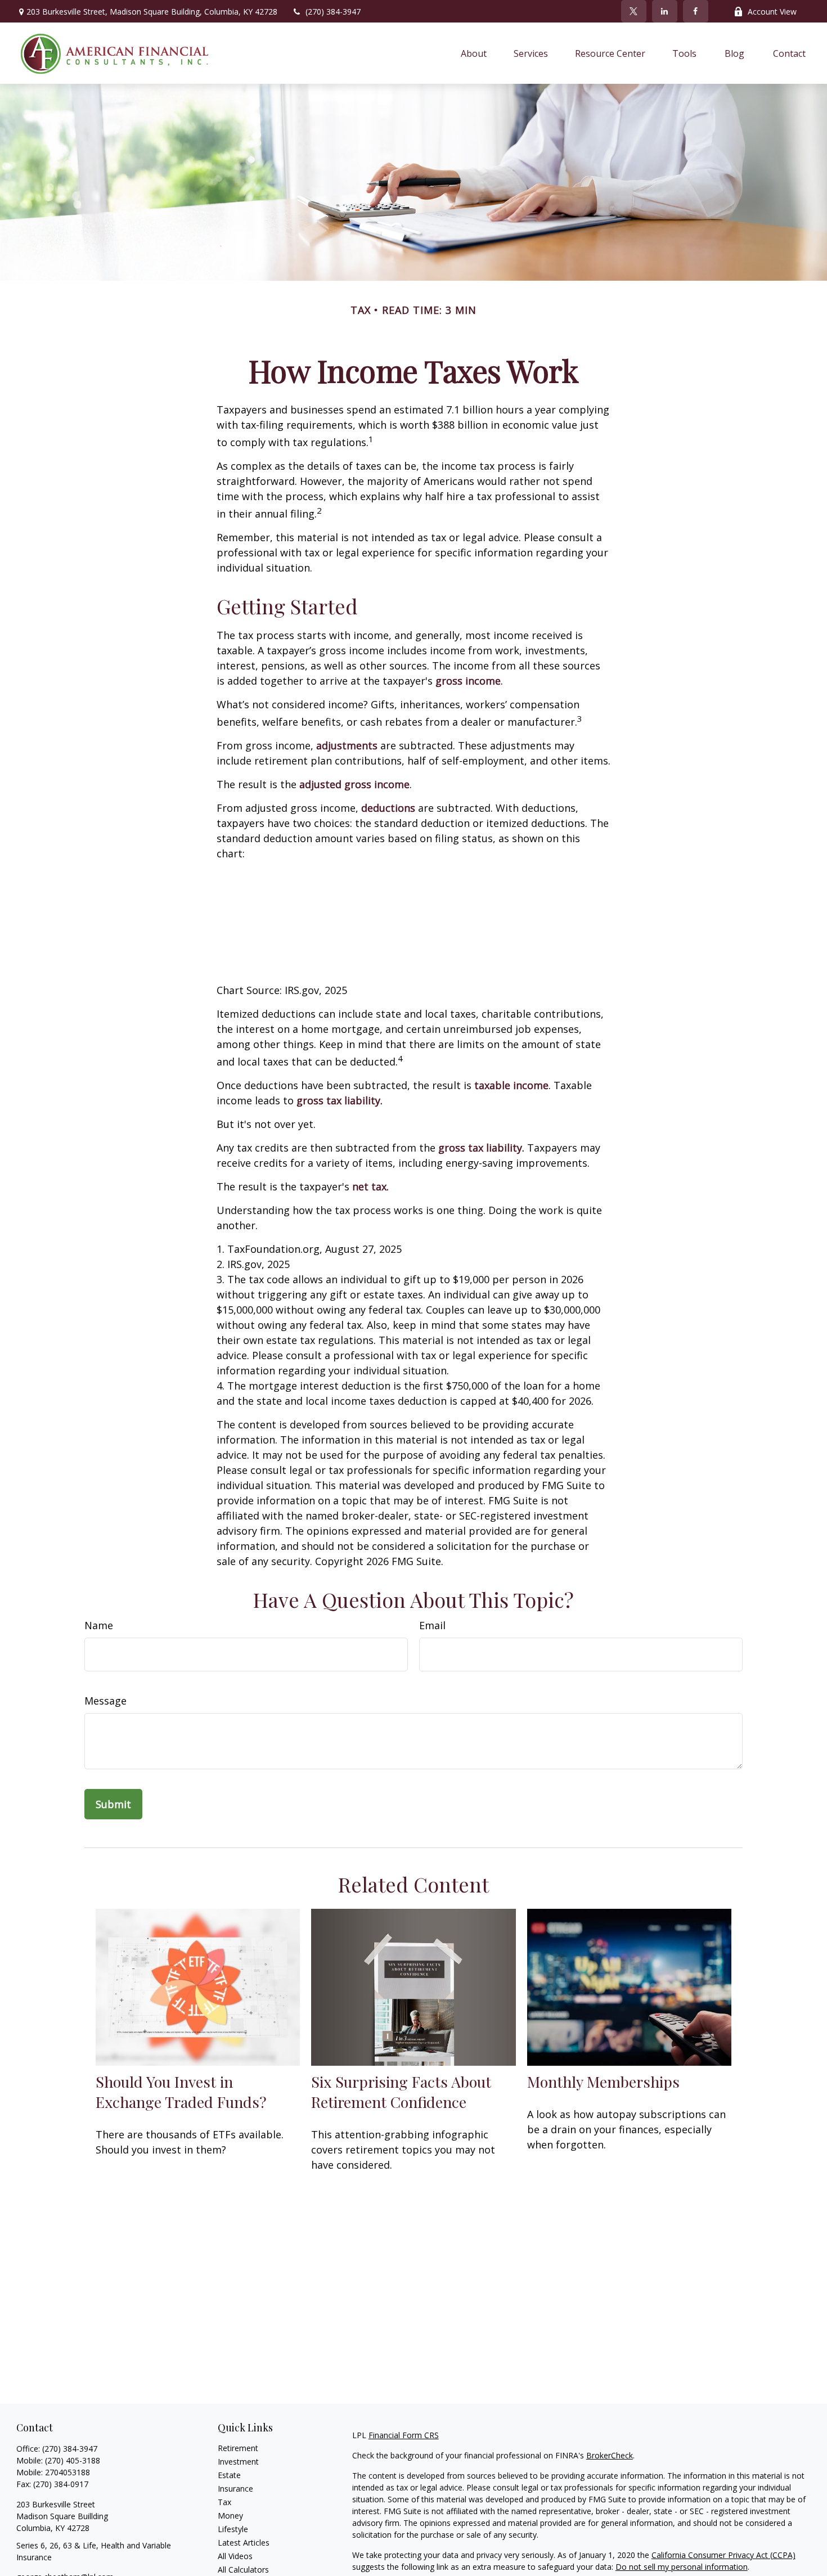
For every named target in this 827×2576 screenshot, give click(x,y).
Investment (238, 2462)
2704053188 (68, 2472)
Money (230, 2516)
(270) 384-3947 (333, 12)
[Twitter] (634, 11)
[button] (474, 53)
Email (432, 1625)
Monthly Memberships (603, 2082)
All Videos (235, 2556)
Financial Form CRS (404, 2435)
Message (105, 1701)
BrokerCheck (610, 2455)
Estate (229, 2475)
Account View (772, 12)
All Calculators (243, 2570)
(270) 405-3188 (73, 2460)
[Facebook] (696, 11)
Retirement (238, 2448)
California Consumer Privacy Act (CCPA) (723, 2555)
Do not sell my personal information (682, 2567)
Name (99, 1625)
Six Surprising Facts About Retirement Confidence (401, 2092)
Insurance (235, 2489)
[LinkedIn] (665, 11)
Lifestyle (233, 2529)
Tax (224, 2502)
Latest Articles (244, 2543)
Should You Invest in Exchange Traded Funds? (181, 2092)
